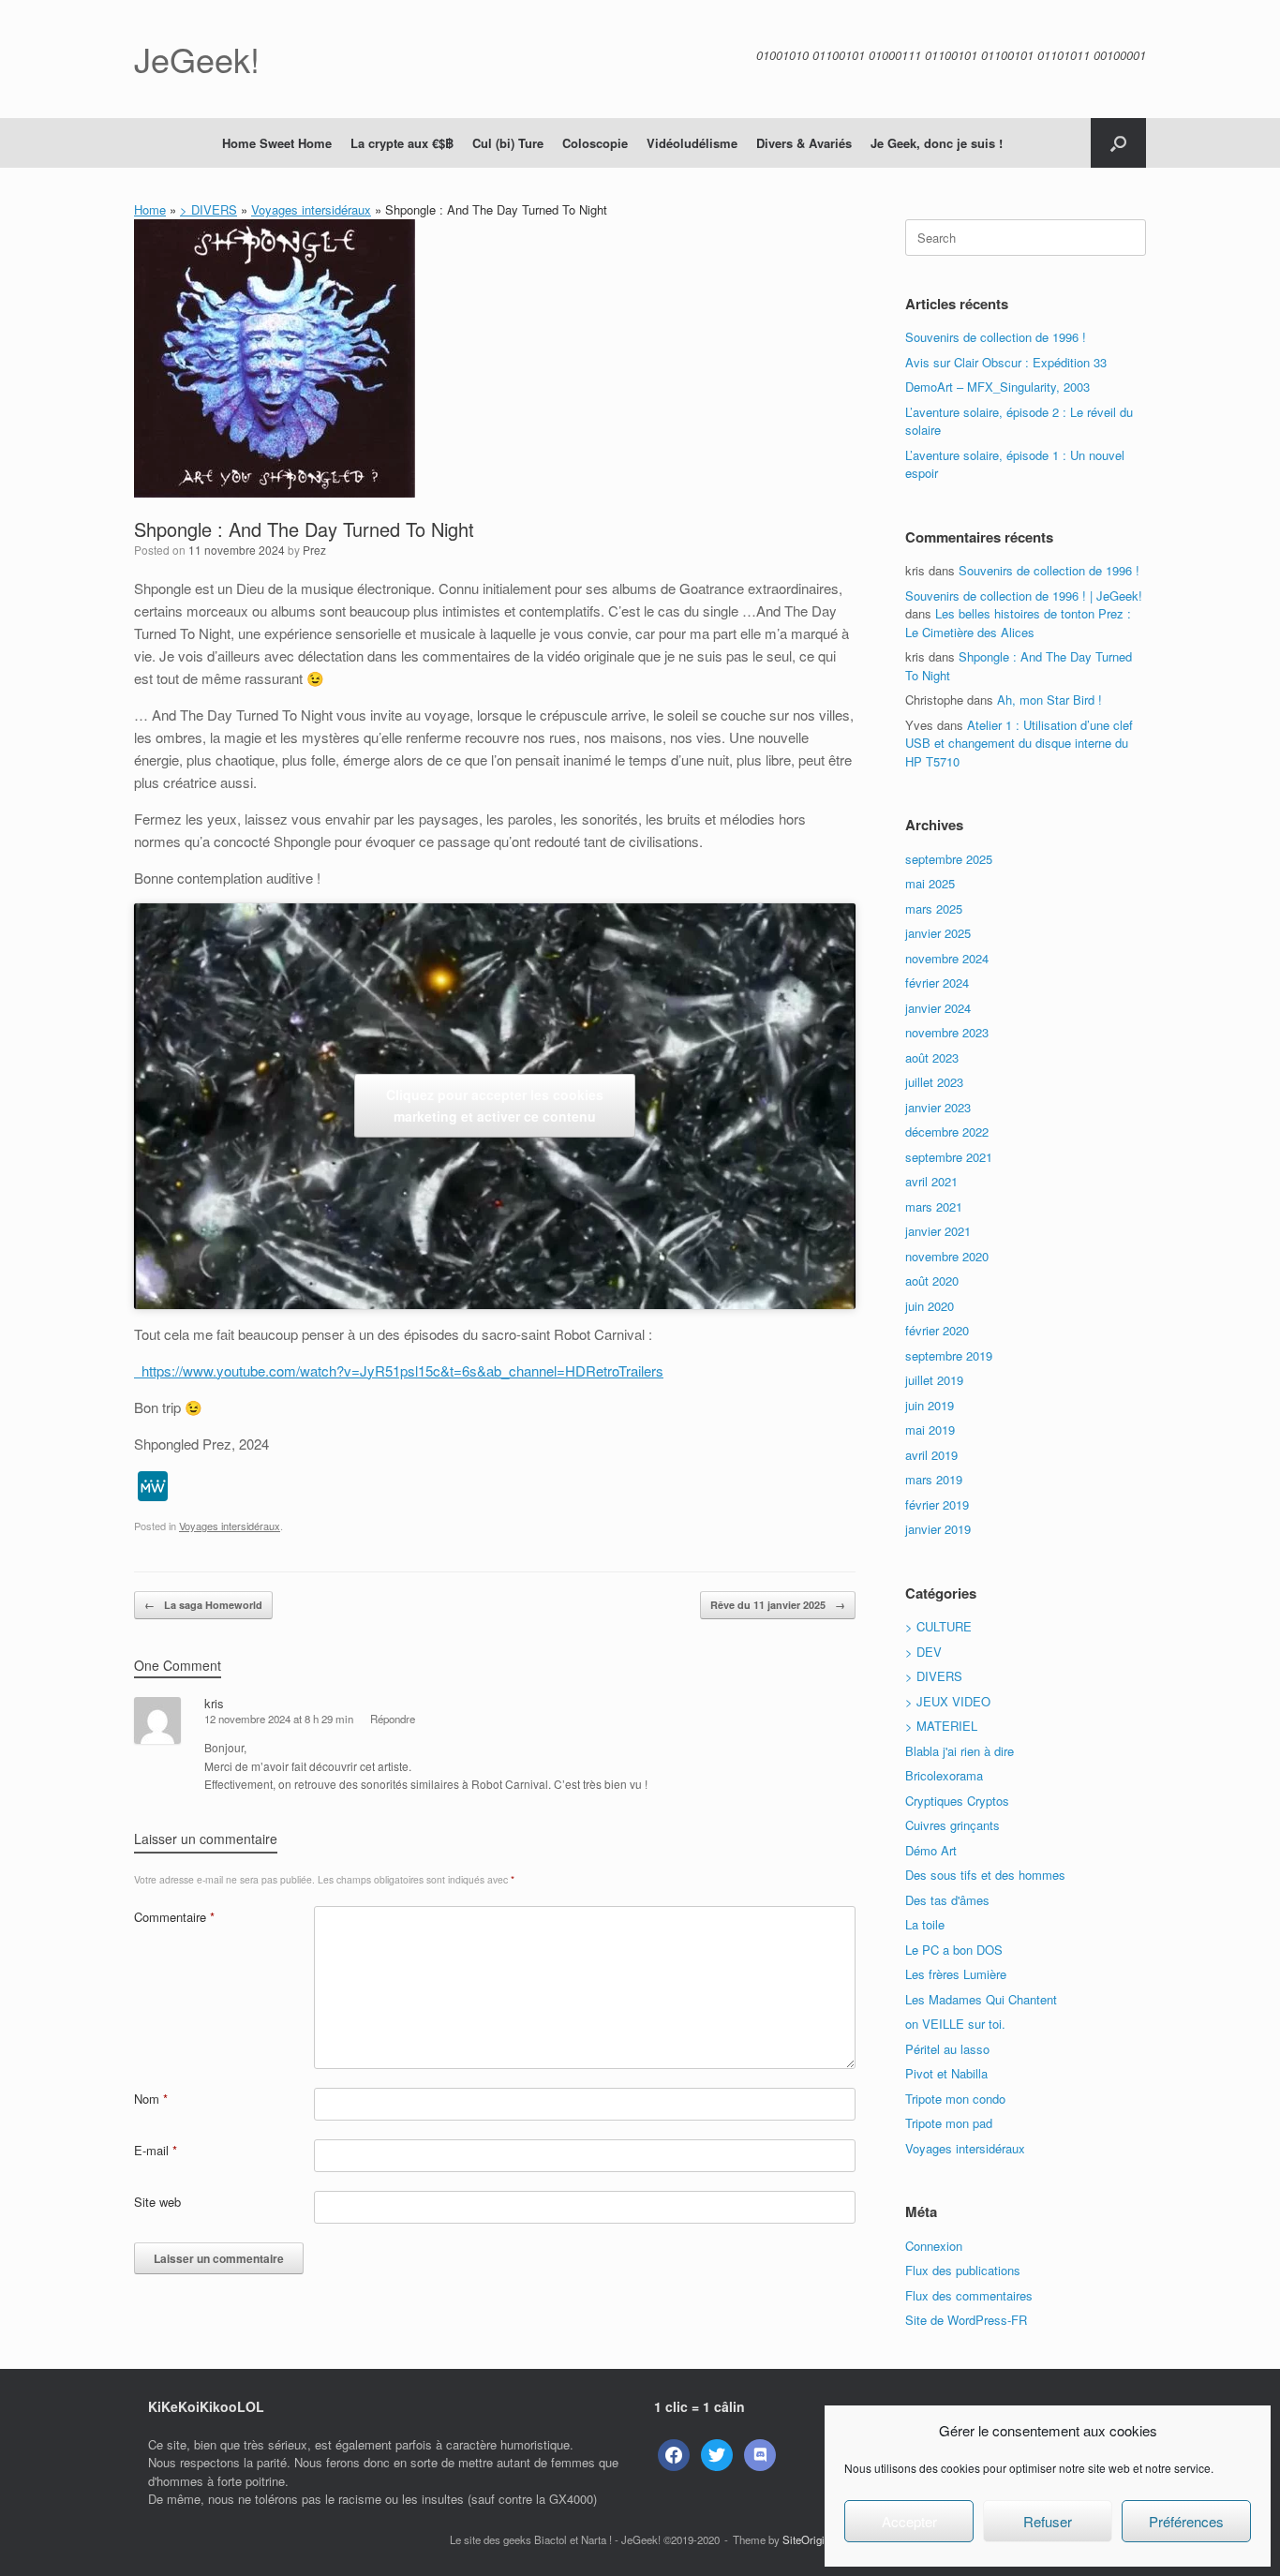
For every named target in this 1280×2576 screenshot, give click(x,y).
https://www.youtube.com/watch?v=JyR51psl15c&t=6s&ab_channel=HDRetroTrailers (399, 1370)
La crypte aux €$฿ (402, 143)
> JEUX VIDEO (948, 1701)
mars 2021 (934, 1206)
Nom (151, 2099)
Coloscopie (595, 143)
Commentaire (174, 1917)
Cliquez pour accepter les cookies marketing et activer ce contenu (495, 1105)
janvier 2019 (938, 1529)
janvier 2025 (938, 933)
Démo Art (931, 1850)
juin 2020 (930, 1306)
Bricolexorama (944, 1775)
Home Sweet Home (277, 143)
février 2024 (937, 983)
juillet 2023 (934, 1082)
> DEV (923, 1652)
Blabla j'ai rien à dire (960, 1751)
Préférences (1186, 2521)
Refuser (1048, 2521)
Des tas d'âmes (947, 1900)
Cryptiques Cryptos (957, 1801)
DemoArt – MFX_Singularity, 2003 (997, 387)
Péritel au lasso (947, 2049)
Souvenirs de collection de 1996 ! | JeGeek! (1024, 596)
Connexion (934, 2246)
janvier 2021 (938, 1231)
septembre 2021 (949, 1157)
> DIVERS (208, 209)
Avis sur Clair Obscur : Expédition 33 (1006, 362)
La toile (925, 1924)
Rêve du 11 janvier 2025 (778, 1605)
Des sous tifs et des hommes (985, 1875)
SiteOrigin (806, 2539)
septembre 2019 (949, 1355)
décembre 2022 (947, 1132)
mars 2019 (934, 1479)
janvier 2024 (938, 1008)
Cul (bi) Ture (508, 143)
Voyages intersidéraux (311, 209)
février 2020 (937, 1330)
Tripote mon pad (949, 2123)
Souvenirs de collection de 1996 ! (996, 337)
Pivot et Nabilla (946, 2073)
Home (150, 209)
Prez (314, 550)
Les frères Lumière (956, 1974)
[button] (1118, 143)
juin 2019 (930, 1405)
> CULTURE (938, 1626)
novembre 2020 (947, 1256)
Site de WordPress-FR (966, 2320)
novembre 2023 (947, 1032)
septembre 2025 (949, 859)
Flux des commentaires (969, 2295)
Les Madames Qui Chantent (981, 1999)
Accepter (909, 2521)
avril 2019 (931, 1455)
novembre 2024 (947, 958)
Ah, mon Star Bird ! (1049, 700)
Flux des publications (963, 2270)
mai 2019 (930, 1429)
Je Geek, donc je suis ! (937, 143)
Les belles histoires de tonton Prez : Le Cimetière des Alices (1018, 623)
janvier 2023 (938, 1107)
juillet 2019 (934, 1380)
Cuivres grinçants (953, 1825)
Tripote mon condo (955, 2099)
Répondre (393, 1719)
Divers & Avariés (804, 143)
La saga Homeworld (203, 1605)
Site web (157, 2202)
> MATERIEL (941, 1726)
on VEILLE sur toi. (955, 2024)
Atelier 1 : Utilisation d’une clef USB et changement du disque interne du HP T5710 (1019, 743)
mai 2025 (930, 883)
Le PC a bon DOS (954, 1950)
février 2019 (937, 1504)
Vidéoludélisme (692, 143)
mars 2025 (934, 908)
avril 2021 (931, 1181)
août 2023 (932, 1057)
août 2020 (932, 1281)
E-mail (156, 2150)
